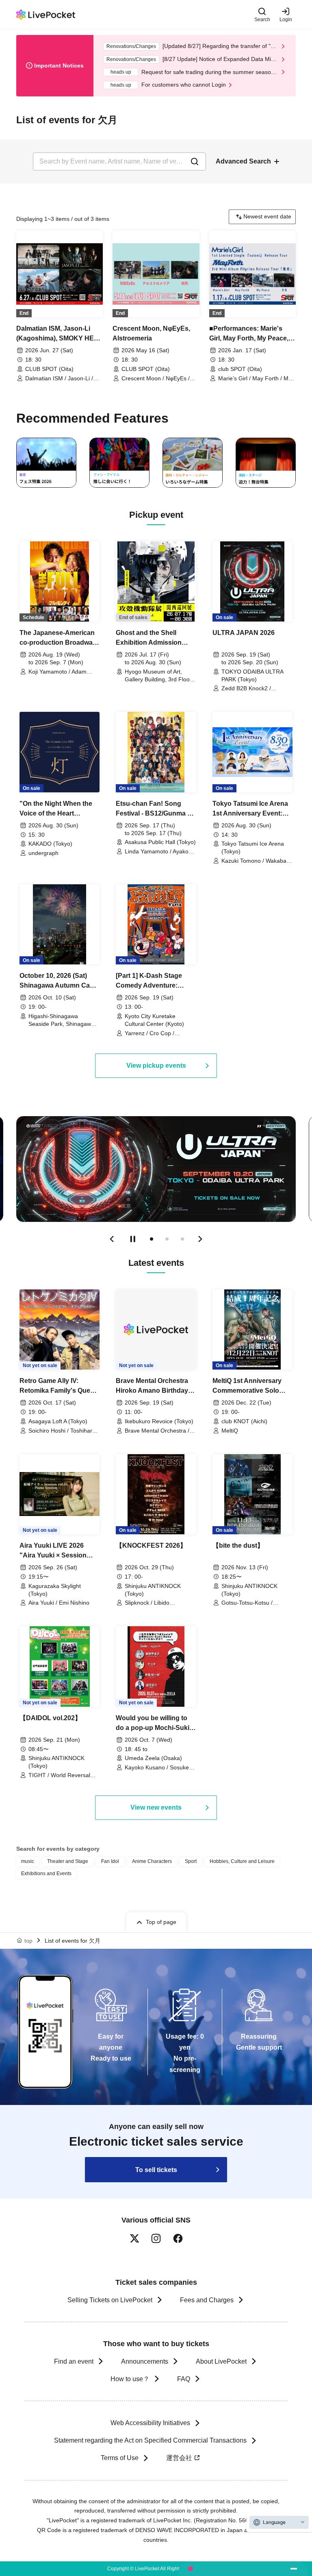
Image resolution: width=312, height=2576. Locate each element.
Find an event (74, 2361)
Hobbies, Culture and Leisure (242, 1861)
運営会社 (179, 2458)
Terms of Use (120, 2458)
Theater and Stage (68, 1861)
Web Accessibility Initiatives (150, 2423)
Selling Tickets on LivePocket (110, 2300)
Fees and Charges (207, 2300)
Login (286, 19)
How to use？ (130, 2379)
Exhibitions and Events (46, 1874)
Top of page (161, 1922)
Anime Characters (152, 1861)
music (28, 1861)
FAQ (184, 2379)
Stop (133, 1239)
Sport (191, 1861)
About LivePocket (221, 2361)
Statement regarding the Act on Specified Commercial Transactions (150, 2440)
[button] (112, 1239)
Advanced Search (243, 161)
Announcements (145, 2361)
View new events (156, 1807)
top (28, 1941)
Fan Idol (110, 1861)
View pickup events (156, 1066)
